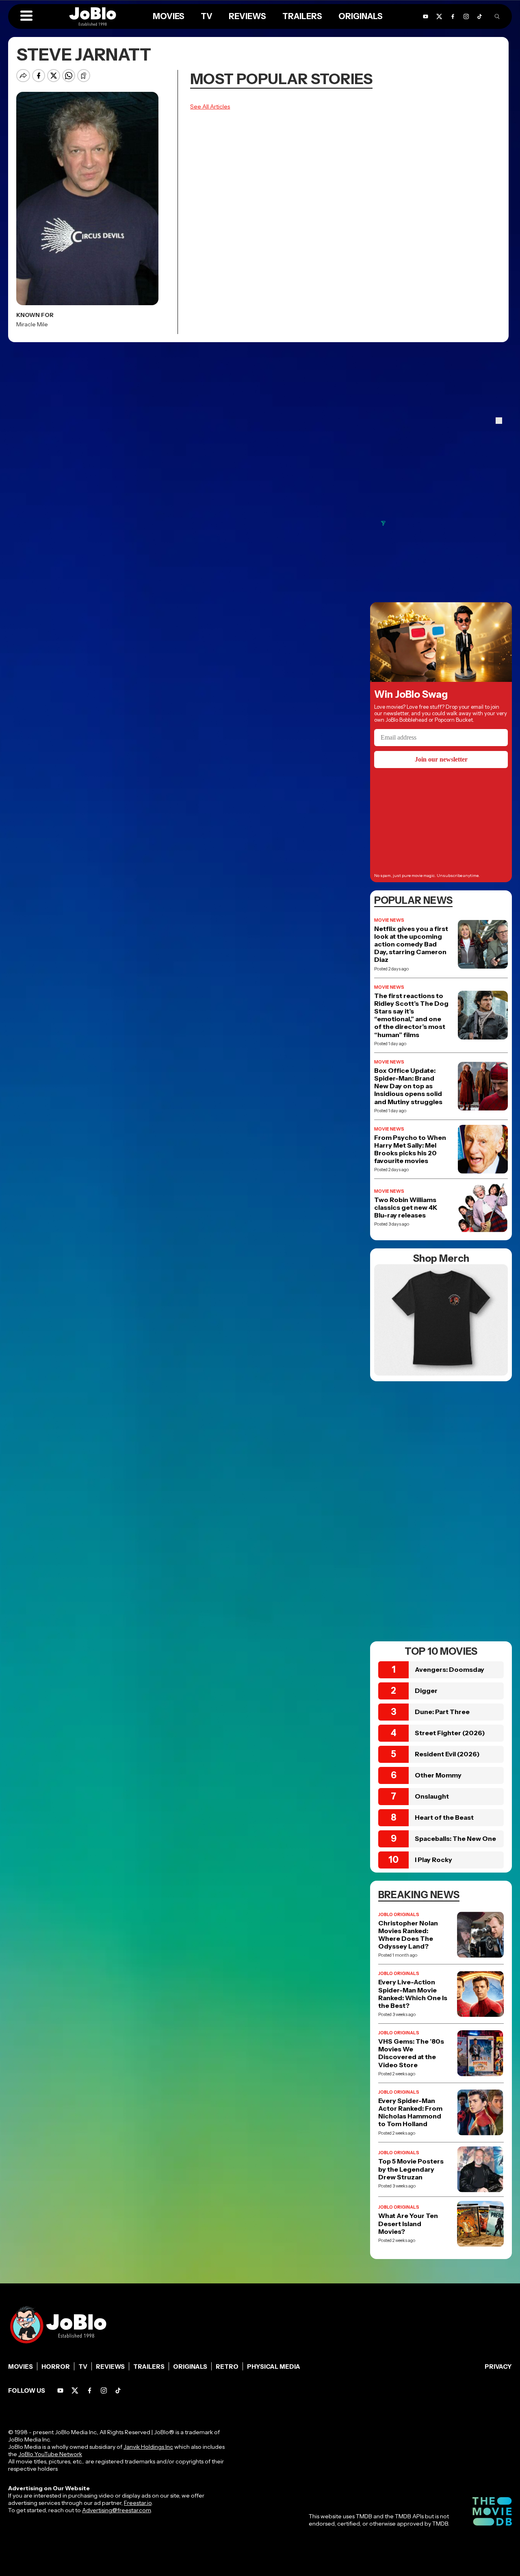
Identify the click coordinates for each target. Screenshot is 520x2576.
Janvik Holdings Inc (148, 2447)
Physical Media (274, 2367)
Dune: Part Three (442, 1712)
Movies (21, 2367)
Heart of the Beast (444, 1817)
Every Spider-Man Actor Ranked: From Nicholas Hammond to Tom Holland (410, 2113)
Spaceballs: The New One (455, 1838)
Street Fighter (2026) (450, 1733)
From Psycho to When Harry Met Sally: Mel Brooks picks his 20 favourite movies (410, 1149)
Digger (426, 1691)
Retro (227, 2367)
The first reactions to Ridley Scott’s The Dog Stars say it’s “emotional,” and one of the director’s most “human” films (411, 1015)
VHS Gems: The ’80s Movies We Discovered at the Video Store (411, 2053)
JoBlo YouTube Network (50, 2454)
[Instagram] (104, 2390)
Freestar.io (138, 2503)
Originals (190, 2367)
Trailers (149, 2367)
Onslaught (432, 1796)
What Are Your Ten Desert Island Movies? (408, 2223)
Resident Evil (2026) (447, 1754)
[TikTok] (480, 16)
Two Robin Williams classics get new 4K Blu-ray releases (406, 1208)
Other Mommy (438, 1775)
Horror (56, 2367)
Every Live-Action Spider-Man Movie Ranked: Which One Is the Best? (413, 1994)
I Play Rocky (433, 1860)
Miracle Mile (32, 324)
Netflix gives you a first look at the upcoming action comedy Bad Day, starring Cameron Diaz (411, 944)
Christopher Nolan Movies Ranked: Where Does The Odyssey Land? (408, 1935)
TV (83, 2367)
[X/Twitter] (75, 2390)
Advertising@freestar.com (116, 2510)
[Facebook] (90, 2390)
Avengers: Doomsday (450, 1669)
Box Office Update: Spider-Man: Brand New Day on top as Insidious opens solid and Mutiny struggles (408, 1086)
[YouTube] (60, 2390)
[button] (26, 16)
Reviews (110, 2367)
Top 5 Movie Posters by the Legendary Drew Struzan (411, 2169)
